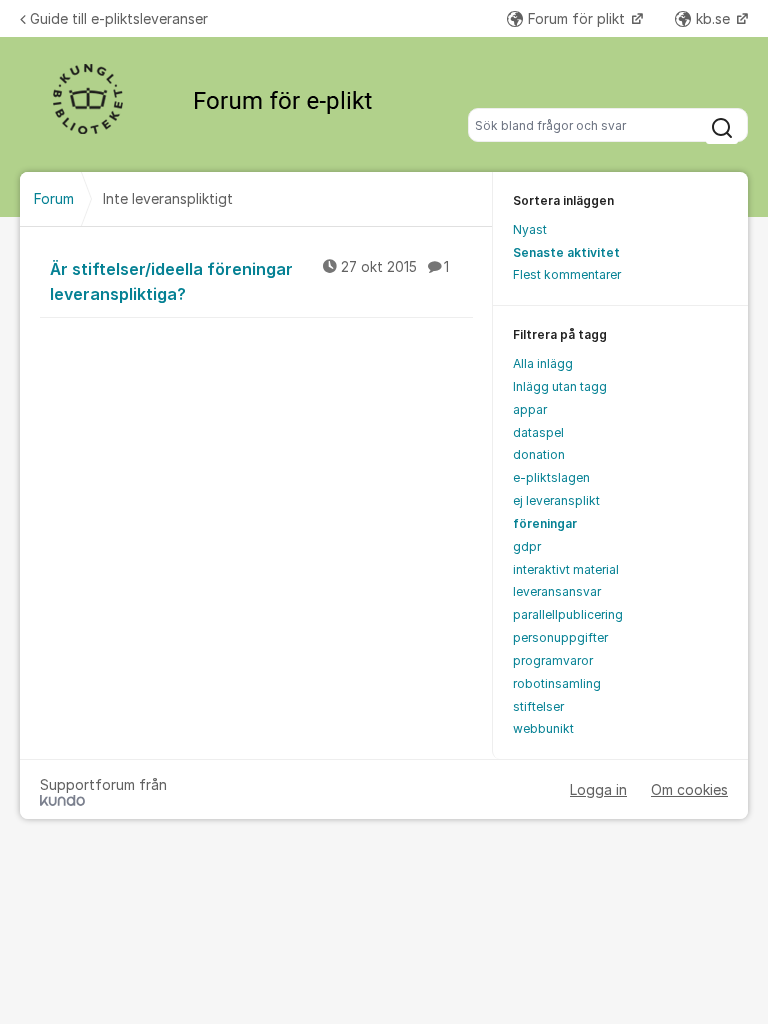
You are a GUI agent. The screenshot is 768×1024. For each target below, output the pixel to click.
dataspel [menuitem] (538, 432)
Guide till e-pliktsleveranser (119, 18)
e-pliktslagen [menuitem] (551, 477)
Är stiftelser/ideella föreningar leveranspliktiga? (249, 281)
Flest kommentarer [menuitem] (567, 274)
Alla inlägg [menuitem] (543, 363)
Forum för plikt (578, 18)
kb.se (715, 18)
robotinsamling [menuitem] (557, 683)
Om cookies (689, 789)
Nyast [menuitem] (530, 229)
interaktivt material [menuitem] (566, 569)
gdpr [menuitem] (527, 546)
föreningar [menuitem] (545, 523)
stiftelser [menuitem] (538, 706)
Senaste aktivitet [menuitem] (566, 252)
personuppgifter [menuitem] (560, 637)
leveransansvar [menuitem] (557, 591)
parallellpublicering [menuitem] (568, 614)
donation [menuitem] (539, 454)
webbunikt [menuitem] (543, 728)
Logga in (598, 789)
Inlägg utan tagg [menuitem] (560, 386)
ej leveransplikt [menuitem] (556, 500)
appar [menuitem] (530, 409)
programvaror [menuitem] (553, 660)
